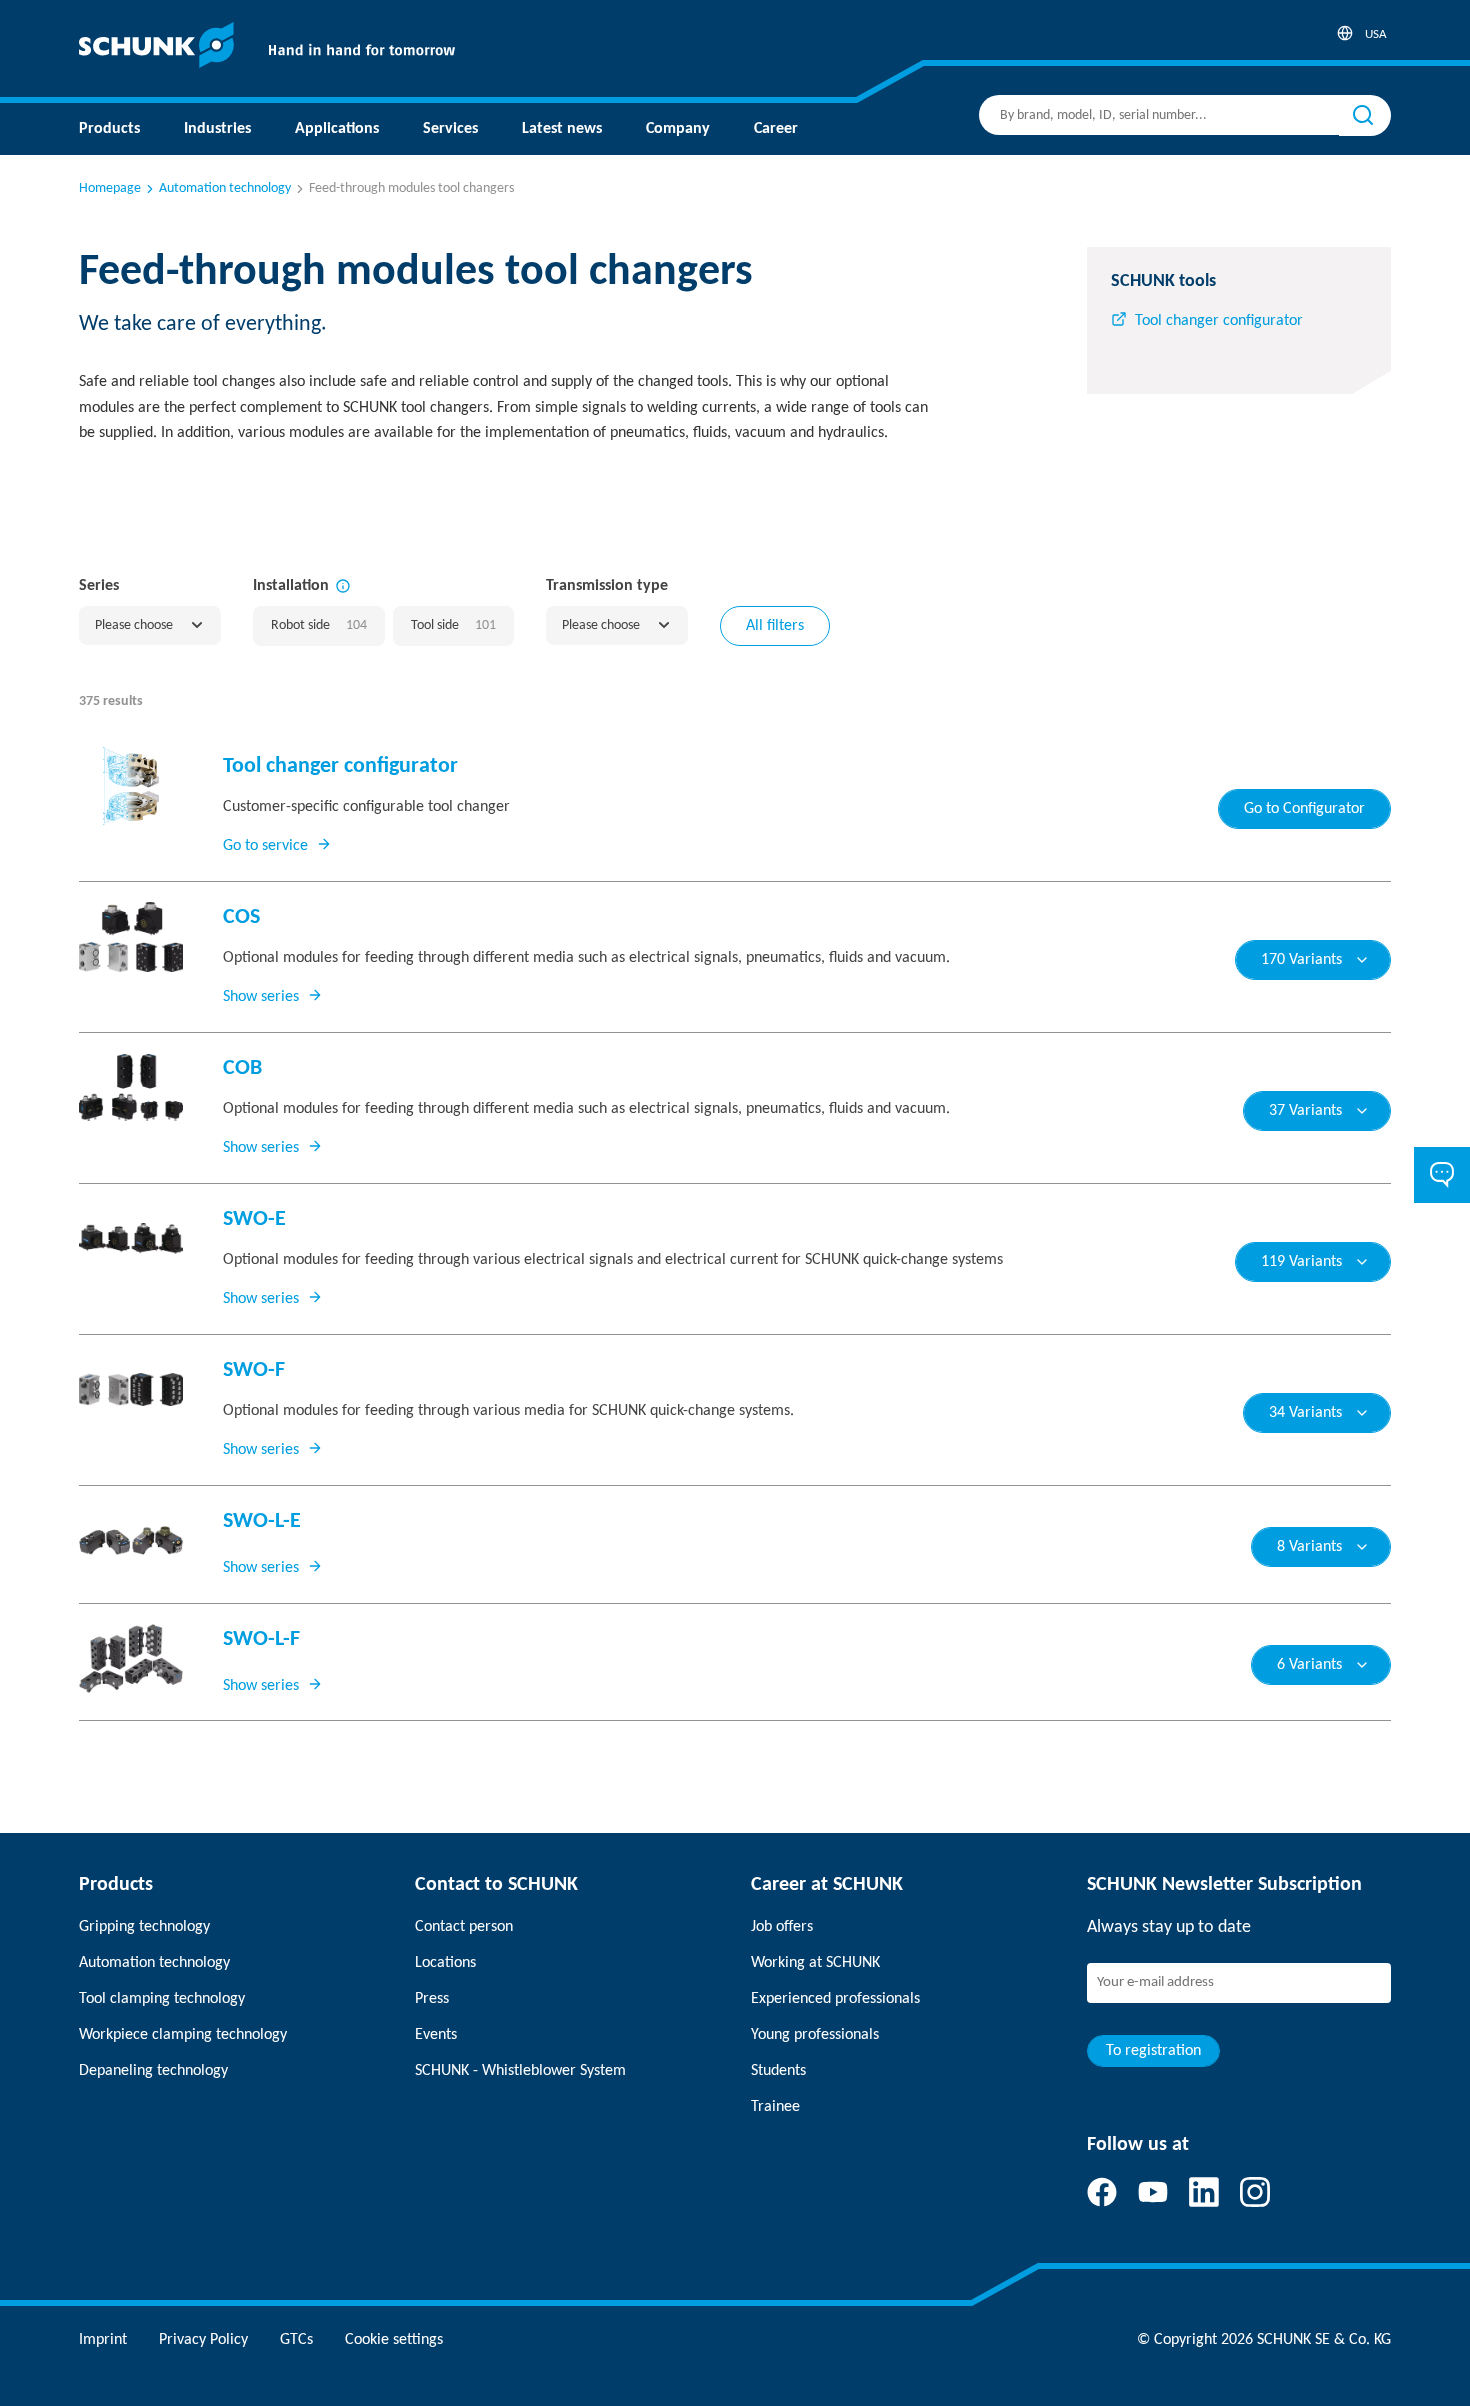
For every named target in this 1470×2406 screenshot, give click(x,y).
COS (241, 917)
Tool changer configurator (1219, 321)
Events (436, 2035)
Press (432, 1999)
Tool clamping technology (162, 1999)
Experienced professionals (835, 1999)
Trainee (775, 2107)
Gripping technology (144, 1927)
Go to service (265, 846)
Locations (445, 1963)
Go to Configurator (1304, 809)
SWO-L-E (262, 1521)
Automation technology (225, 188)
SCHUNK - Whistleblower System (520, 2071)
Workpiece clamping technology (183, 2035)
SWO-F (254, 1370)
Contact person (464, 1927)
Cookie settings (394, 2340)
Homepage (110, 188)
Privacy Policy (203, 2340)
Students (778, 2071)
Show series (261, 997)
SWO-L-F (261, 1639)
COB (242, 1068)
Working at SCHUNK (815, 1963)
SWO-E (254, 1219)
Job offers (782, 1927)
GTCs (296, 2340)
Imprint (103, 2340)
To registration (1153, 2051)
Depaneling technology (153, 2071)
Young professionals (815, 2035)
